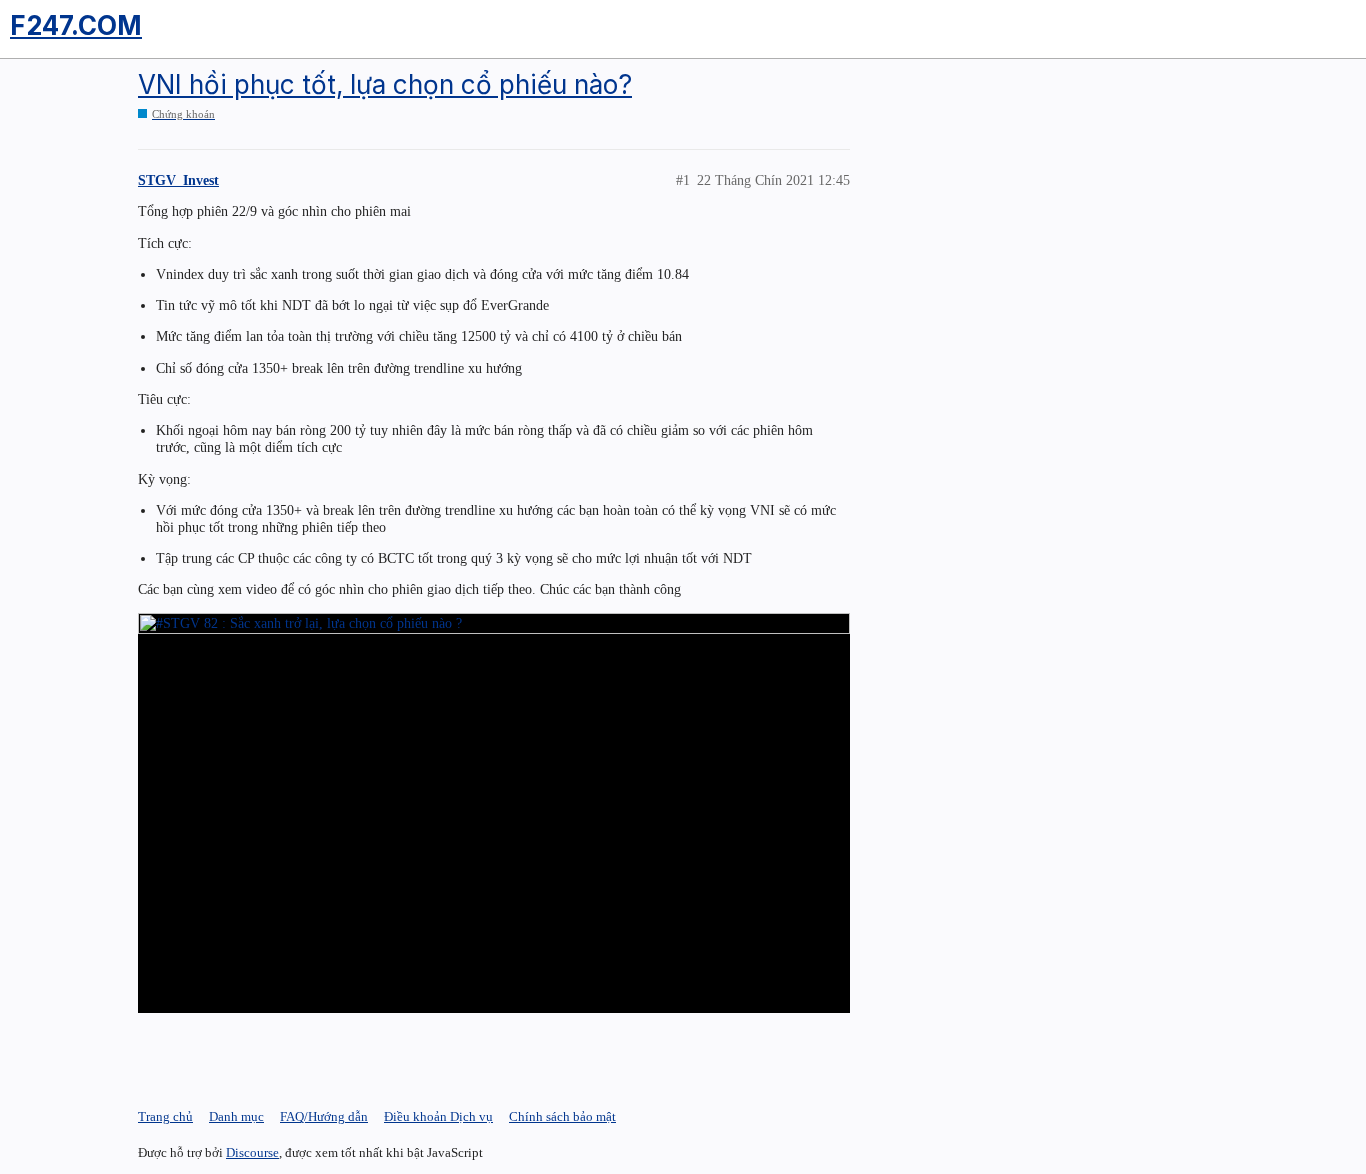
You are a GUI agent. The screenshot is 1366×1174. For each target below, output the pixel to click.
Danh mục (236, 1116)
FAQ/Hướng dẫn (324, 1116)
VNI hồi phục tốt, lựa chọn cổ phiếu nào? (385, 84)
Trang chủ (165, 1116)
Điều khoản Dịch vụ (438, 1116)
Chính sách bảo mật (562, 1116)
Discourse (252, 1152)
